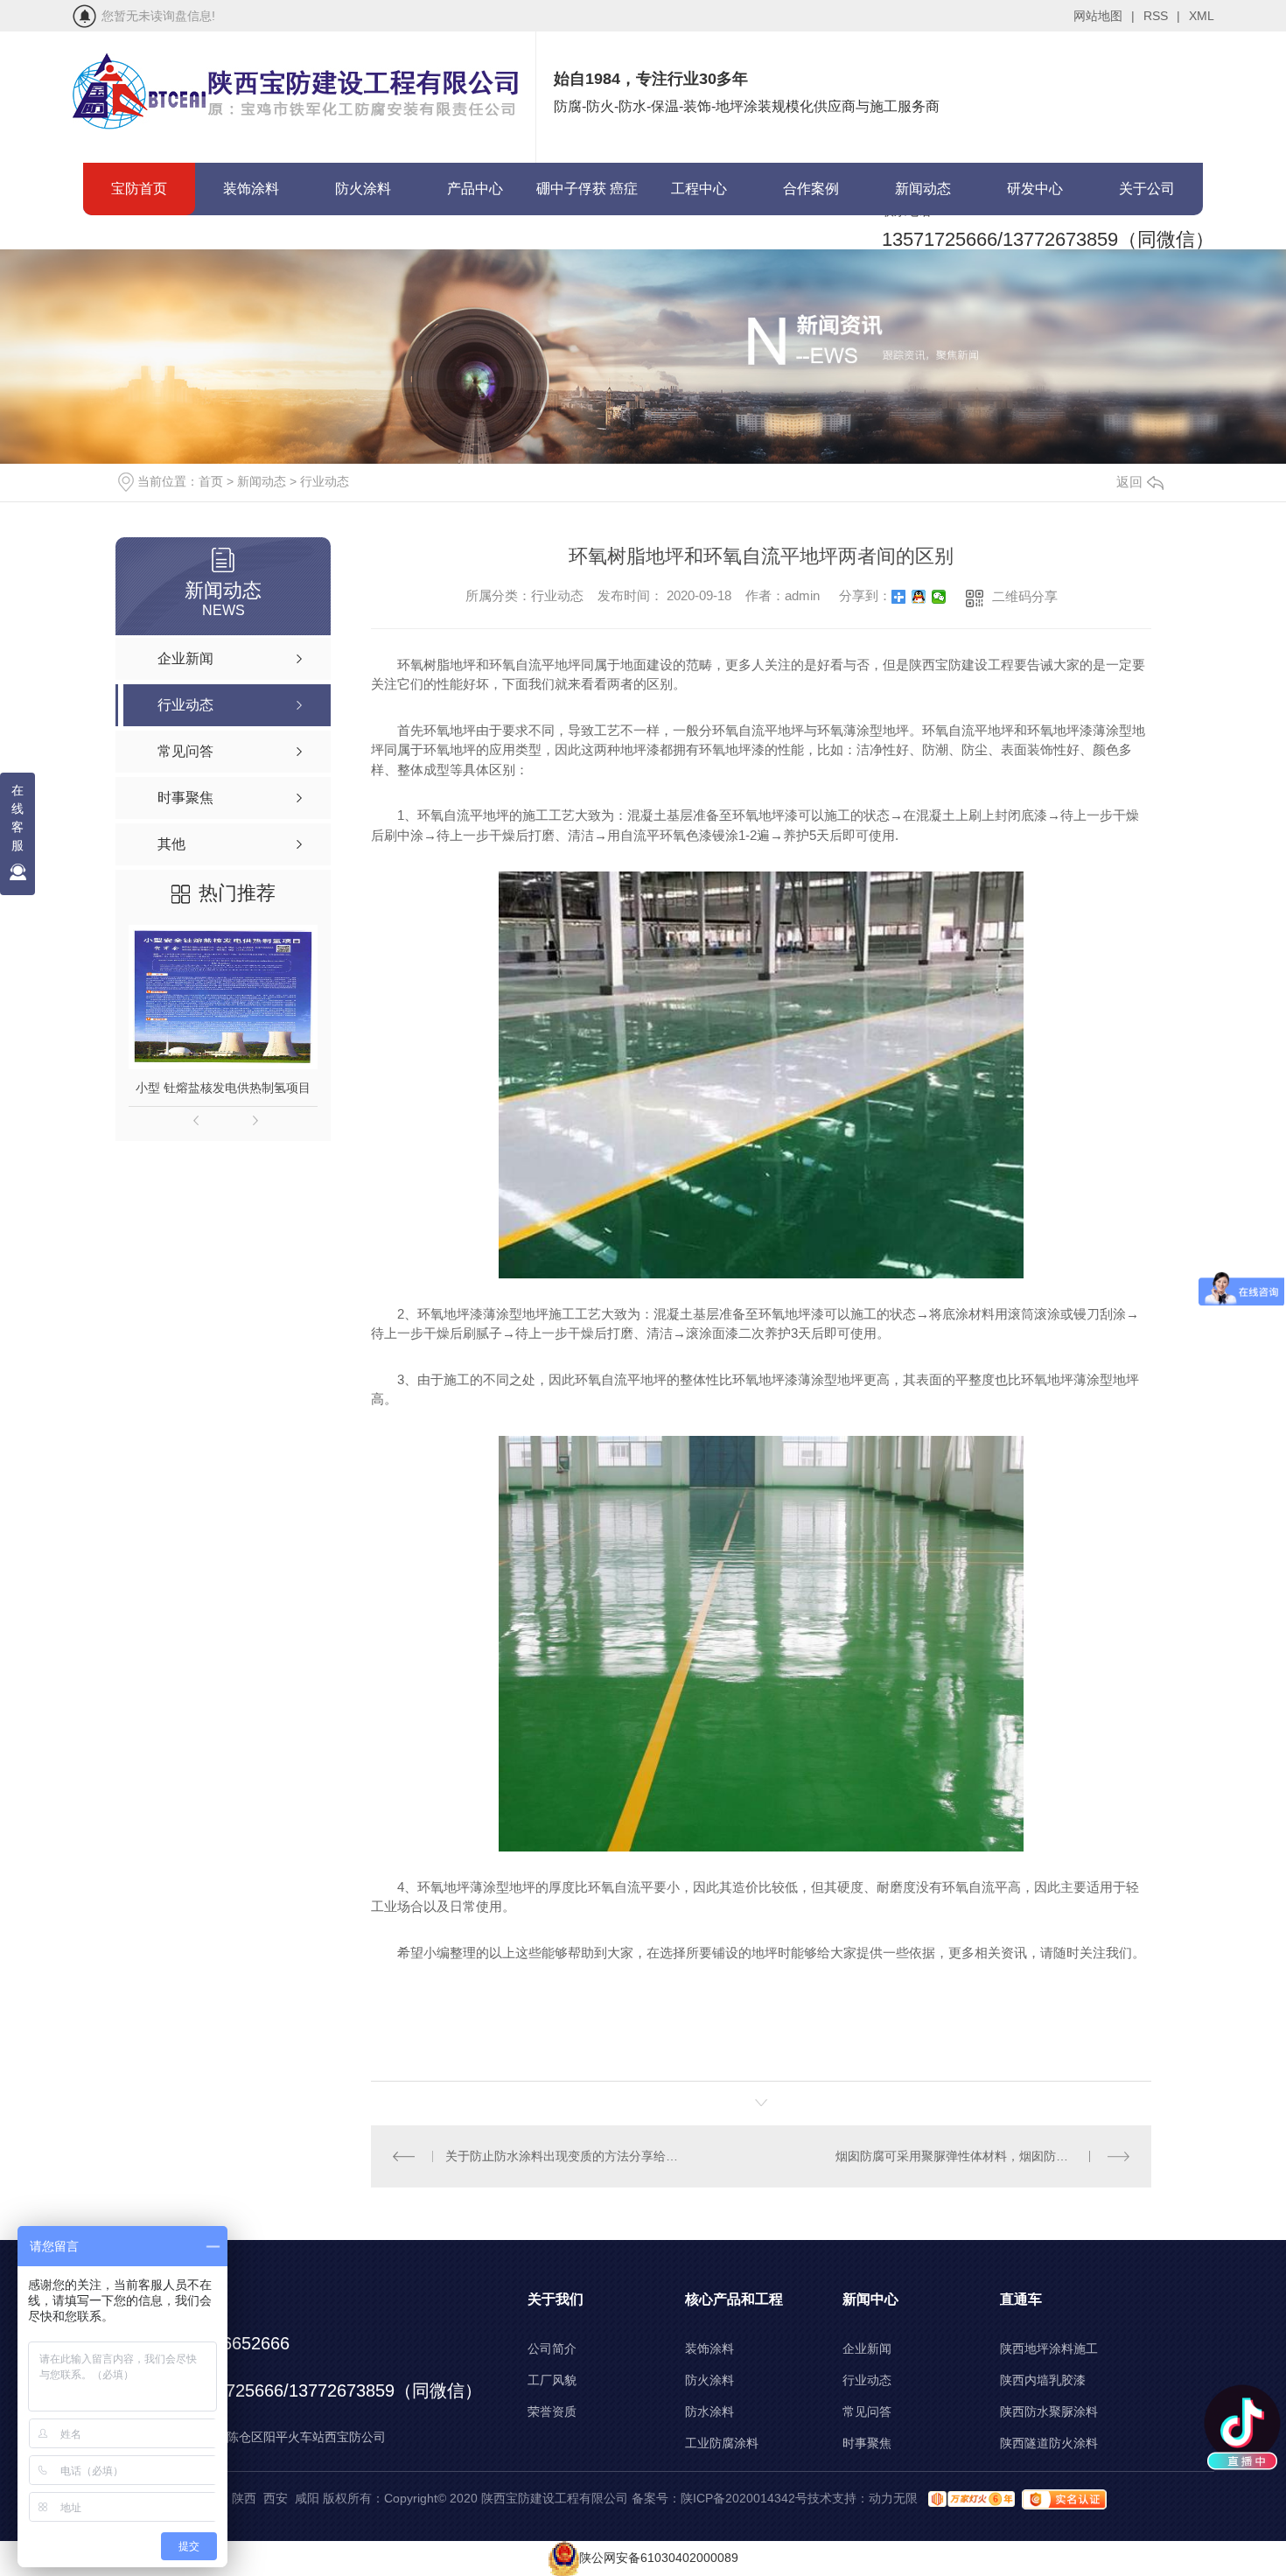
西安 (276, 2498)
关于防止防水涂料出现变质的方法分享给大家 (566, 2156)
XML (1202, 16)
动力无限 (893, 2498)
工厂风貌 (552, 2380)
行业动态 (325, 481)
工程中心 (699, 189)
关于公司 (1147, 189)
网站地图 (1104, 16)
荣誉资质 (552, 2411)
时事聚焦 (867, 2443)
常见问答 (867, 2411)
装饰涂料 (251, 189)
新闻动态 (923, 189)
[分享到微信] (939, 597)
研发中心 (1035, 189)
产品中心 (475, 189)
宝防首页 (139, 189)
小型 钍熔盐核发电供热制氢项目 (223, 1088)
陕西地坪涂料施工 (1049, 2348)
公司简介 (552, 2348)
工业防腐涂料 (722, 2443)
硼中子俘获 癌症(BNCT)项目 (587, 198)
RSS (1162, 16)
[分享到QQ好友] (919, 597)
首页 (211, 481)
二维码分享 (1025, 596)
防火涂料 (363, 189)
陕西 (244, 2498)
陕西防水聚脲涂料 (1049, 2411)
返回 (1129, 482)
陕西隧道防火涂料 (1049, 2443)
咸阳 (307, 2498)
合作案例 (811, 189)
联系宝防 (139, 241)
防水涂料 (709, 2411)
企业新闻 (867, 2348)
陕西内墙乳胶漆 (1043, 2380)
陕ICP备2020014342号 (744, 2498)
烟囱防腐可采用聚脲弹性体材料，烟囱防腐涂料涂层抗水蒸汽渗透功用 (982, 2156)
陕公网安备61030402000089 (659, 2558)
